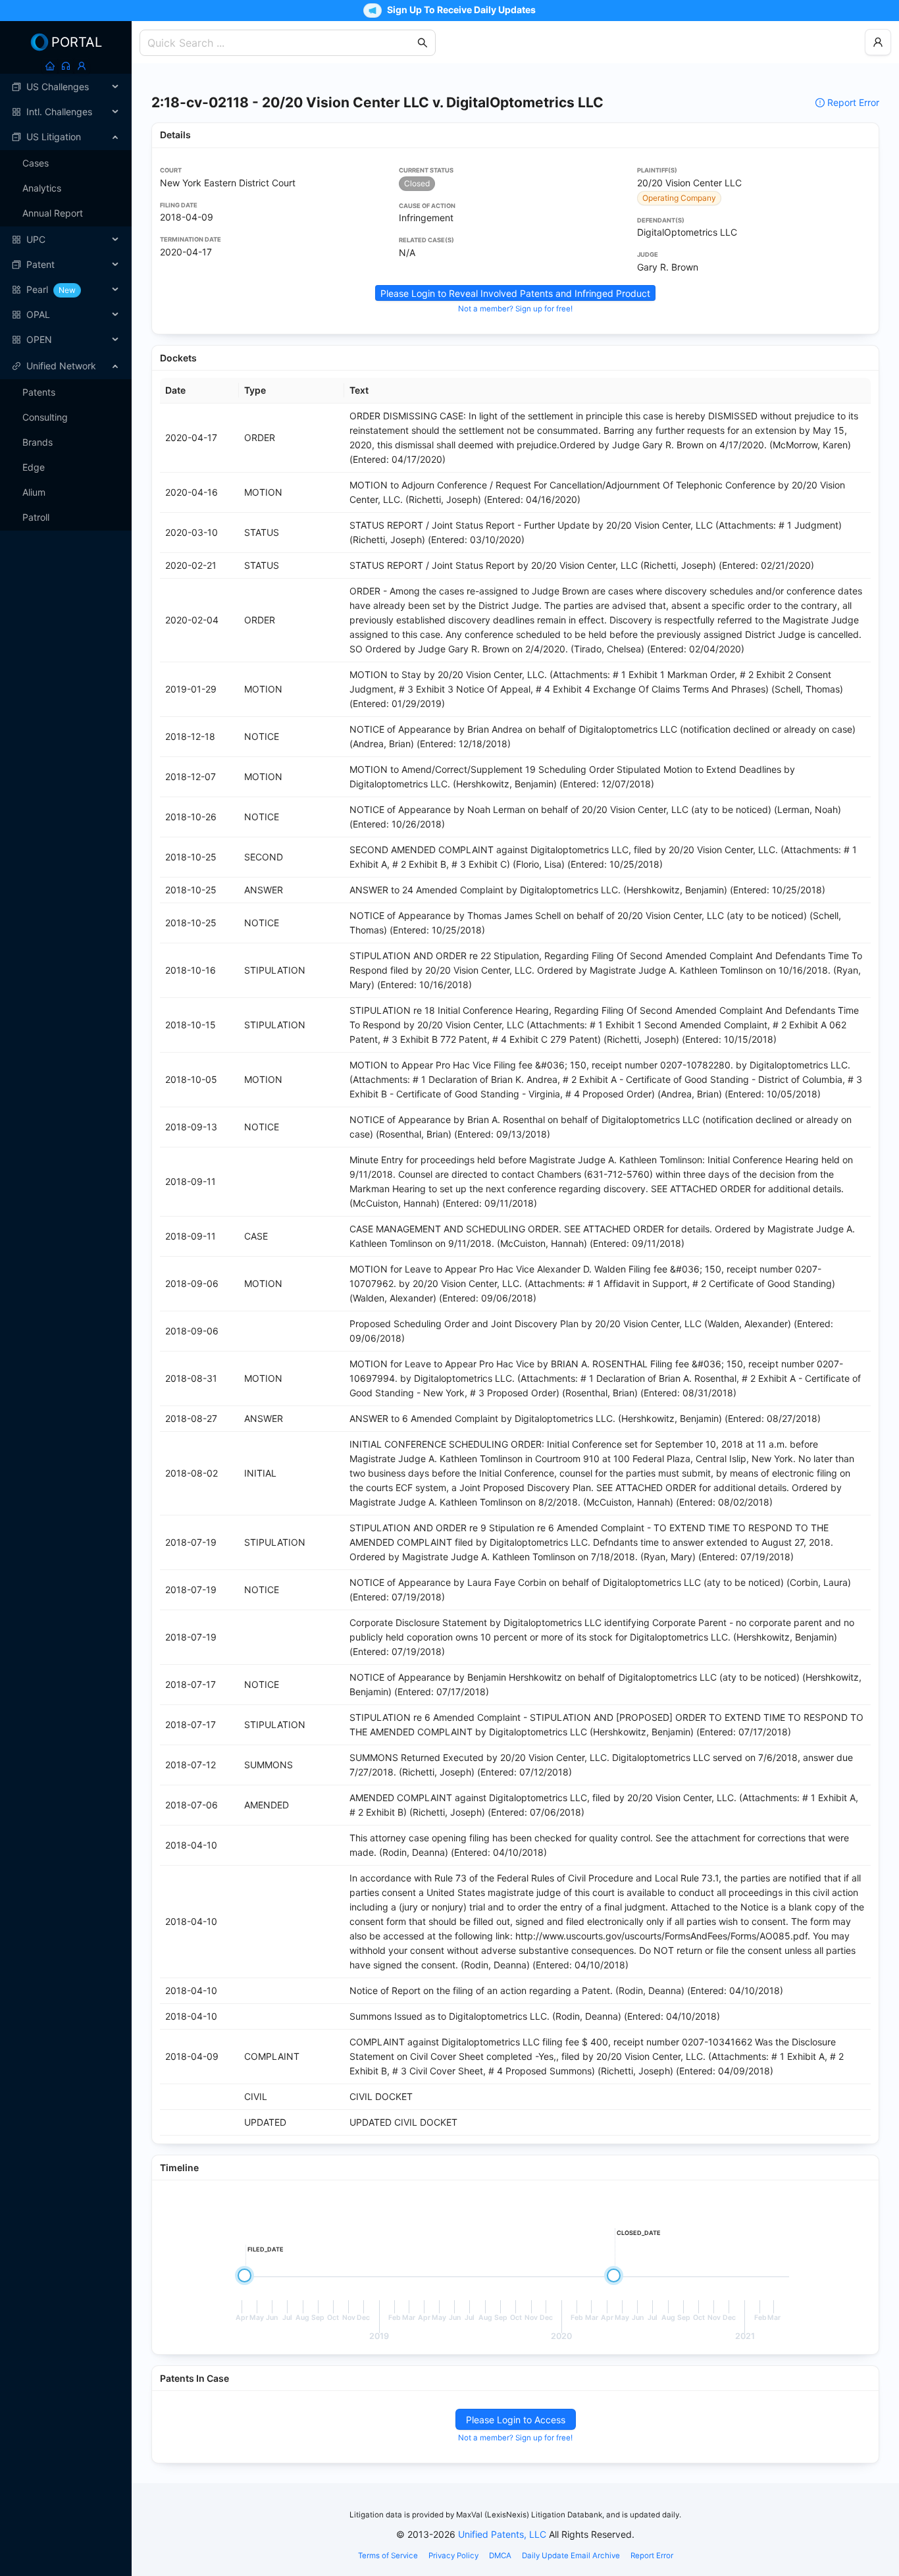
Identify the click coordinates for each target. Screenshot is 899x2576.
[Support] (66, 66)
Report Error (853, 102)
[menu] (66, 213)
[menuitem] (66, 87)
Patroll (36, 517)
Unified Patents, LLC (502, 2534)
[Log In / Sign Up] (82, 66)
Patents (39, 392)
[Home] (50, 66)
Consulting (45, 417)
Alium (34, 492)
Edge (34, 467)
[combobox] (281, 43)
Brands (38, 442)
